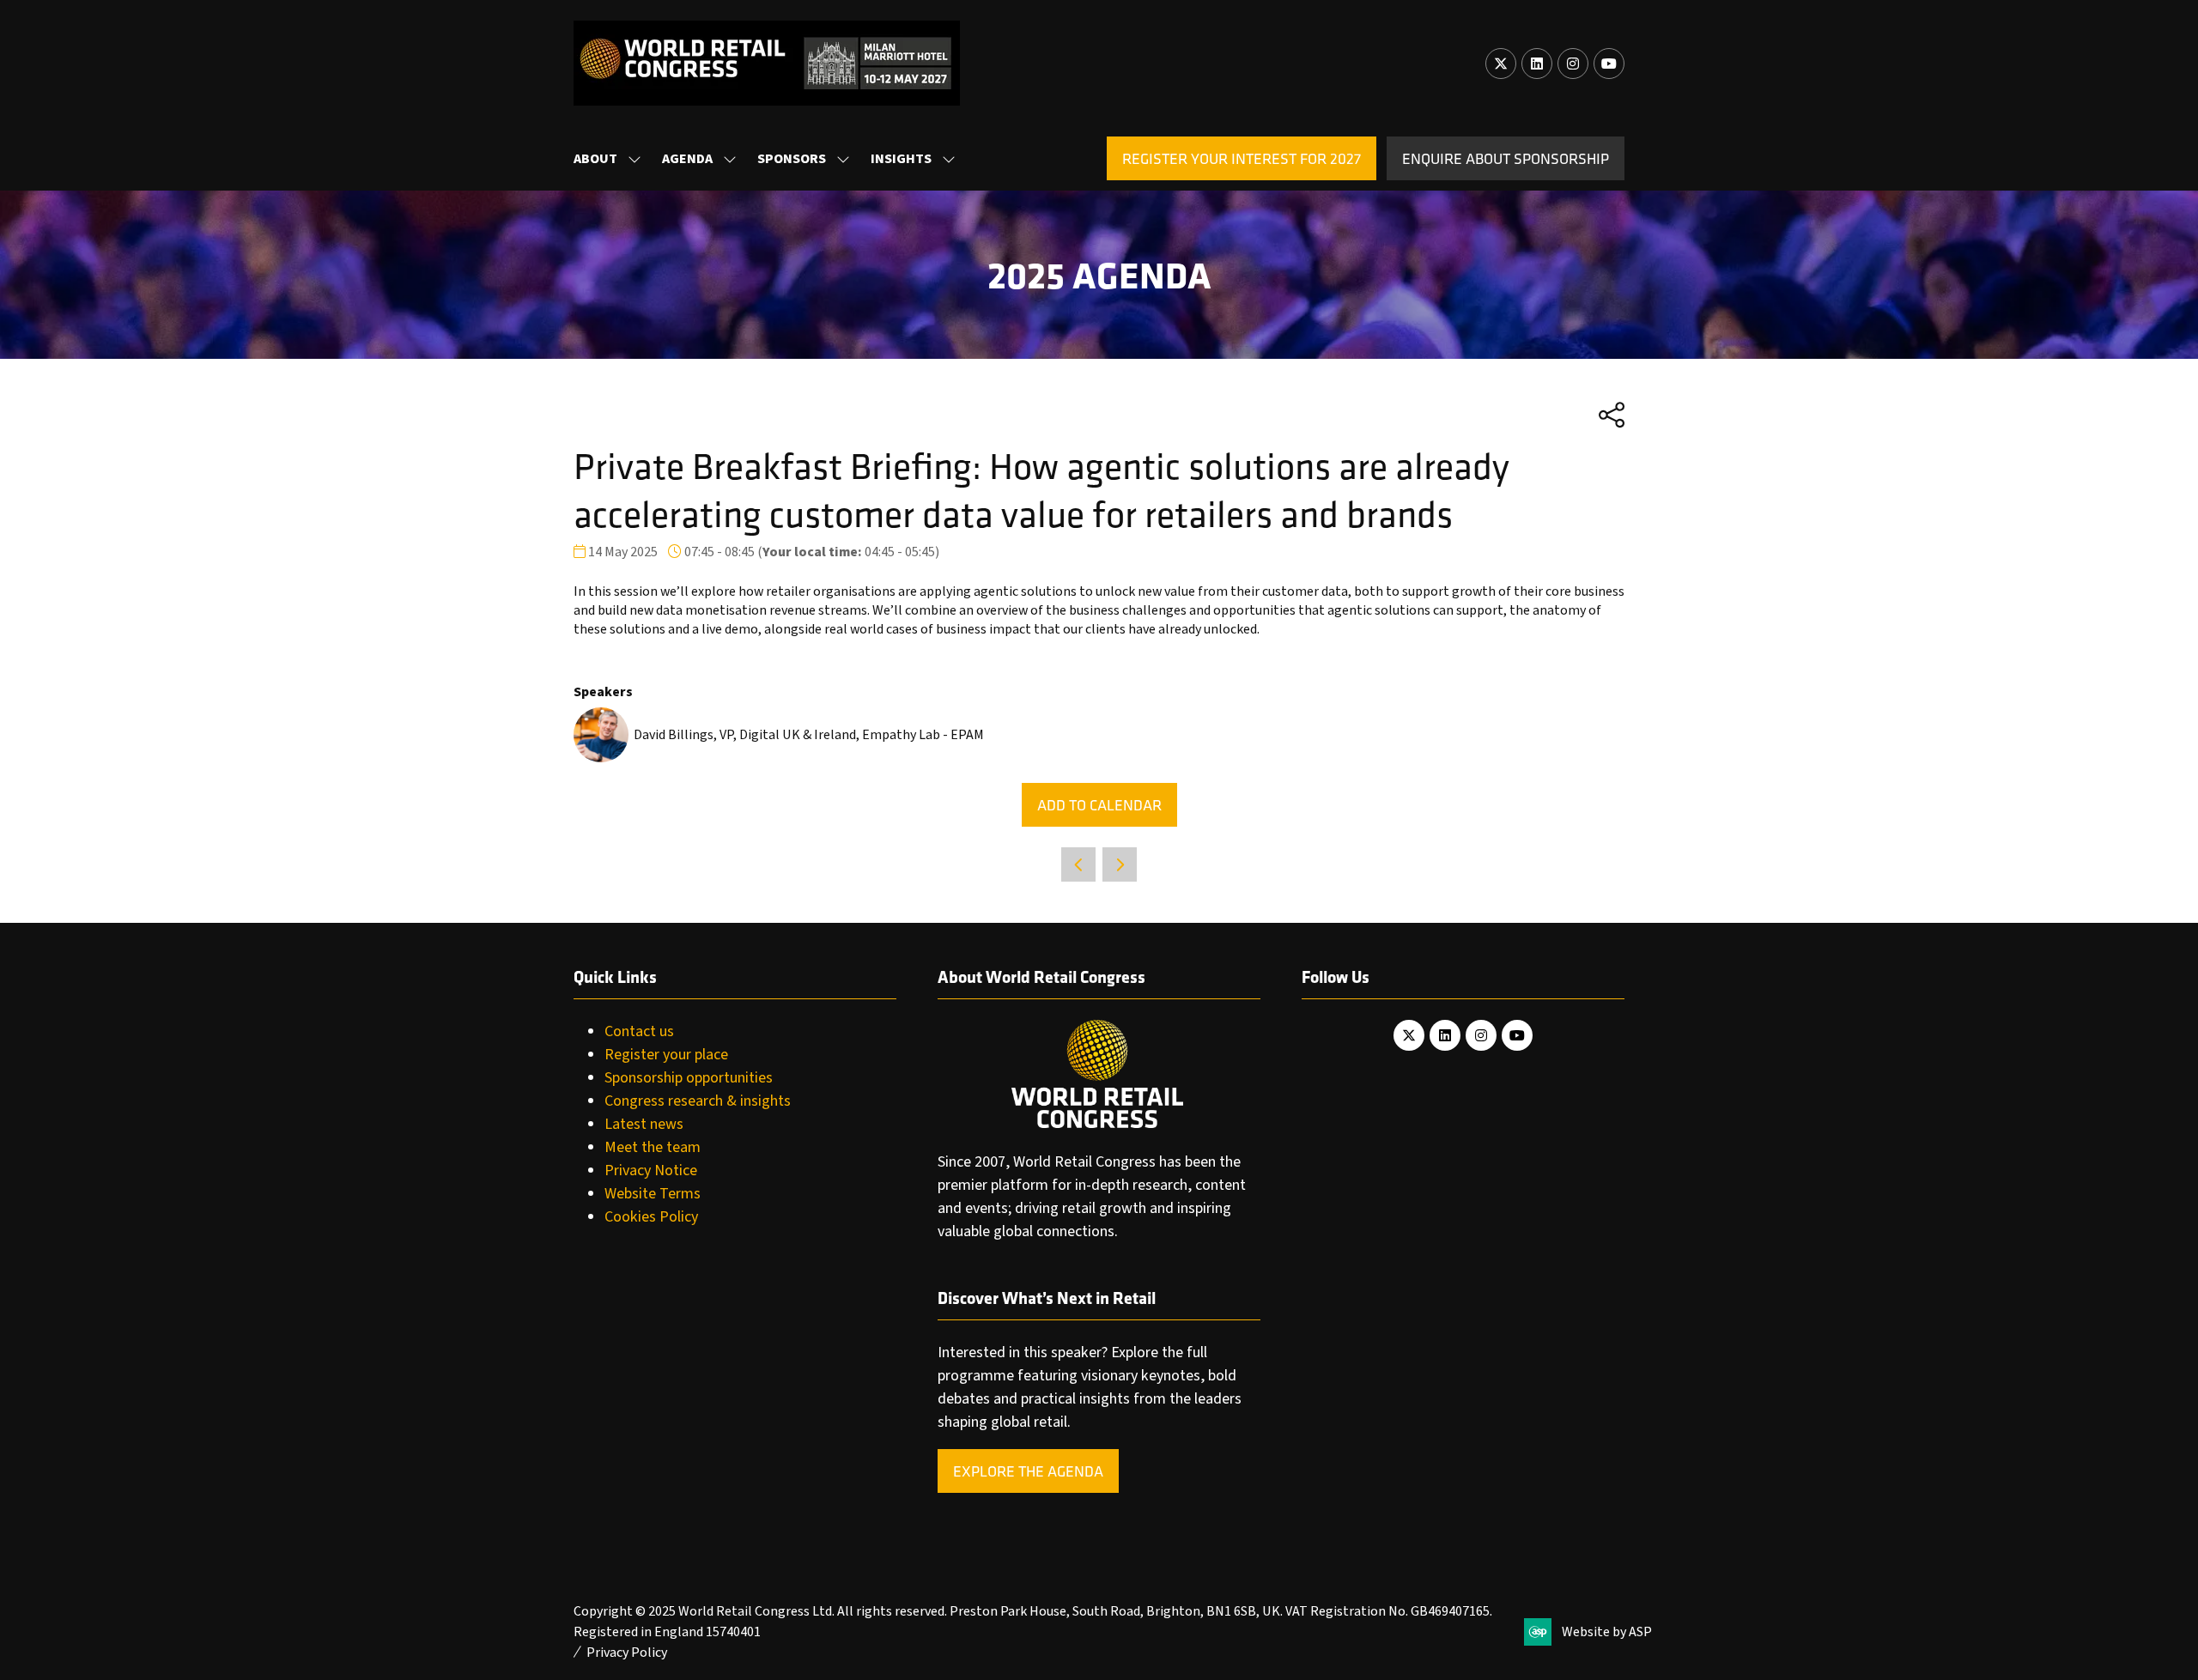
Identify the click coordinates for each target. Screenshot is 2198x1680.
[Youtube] (1609, 64)
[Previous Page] (1078, 864)
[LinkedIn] (1537, 64)
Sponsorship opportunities (689, 1078)
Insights (901, 159)
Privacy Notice (651, 1171)
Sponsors (792, 159)
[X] (1501, 64)
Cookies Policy (651, 1217)
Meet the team (653, 1147)
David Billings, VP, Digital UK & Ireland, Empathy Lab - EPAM (809, 735)
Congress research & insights (698, 1101)
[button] (1242, 158)
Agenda (687, 159)
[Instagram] (1573, 64)
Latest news (644, 1124)
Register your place (666, 1055)
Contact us (639, 1031)
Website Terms (653, 1194)
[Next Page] (1120, 864)
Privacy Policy (627, 1653)
